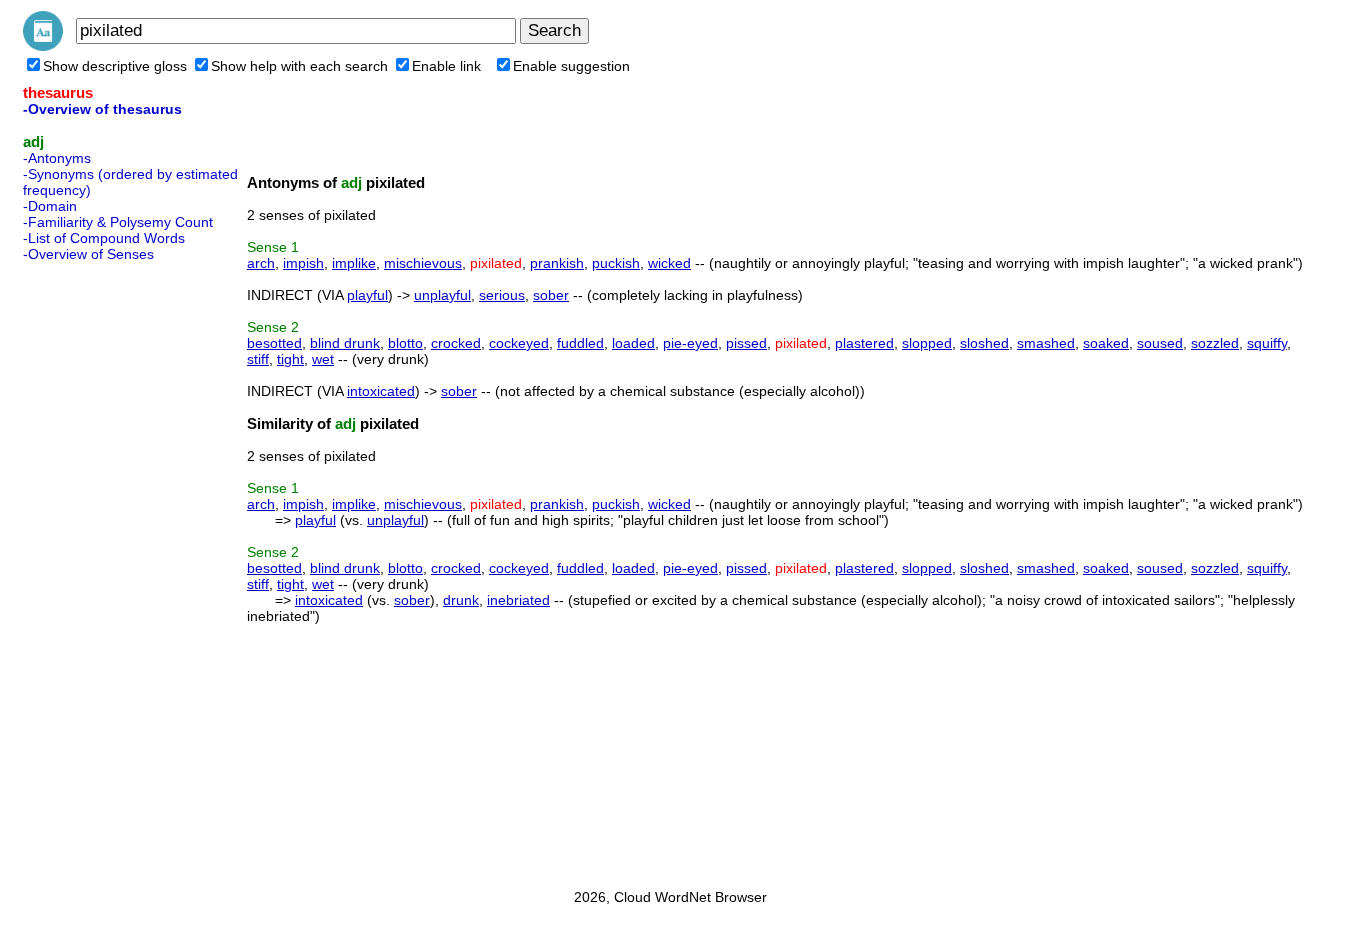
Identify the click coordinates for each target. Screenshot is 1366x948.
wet (323, 359)
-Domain (50, 206)
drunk (461, 600)
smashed (1046, 343)
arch (261, 263)
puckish (616, 263)
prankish (557, 263)
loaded (633, 343)
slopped (927, 343)
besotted (274, 343)
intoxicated (381, 391)
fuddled (580, 343)
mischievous (423, 263)
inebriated (518, 600)
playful (367, 295)
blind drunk (345, 343)
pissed (746, 343)
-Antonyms (57, 158)
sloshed (984, 343)
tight (290, 359)
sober (551, 295)
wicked (669, 263)
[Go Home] (43, 46)
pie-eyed (690, 343)
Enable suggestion (571, 66)
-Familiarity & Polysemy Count (118, 222)
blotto (405, 343)
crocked (456, 343)
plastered (864, 343)
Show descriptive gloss (115, 66)
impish (303, 263)
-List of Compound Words (104, 238)
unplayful (442, 295)
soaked (1106, 343)
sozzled (1215, 343)
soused (1160, 343)
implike (354, 263)
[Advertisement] (103, 569)
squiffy (1267, 343)
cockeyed (519, 343)
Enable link (446, 66)
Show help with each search (299, 66)
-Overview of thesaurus (102, 109)
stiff (258, 359)
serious (502, 295)
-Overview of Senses (88, 254)
